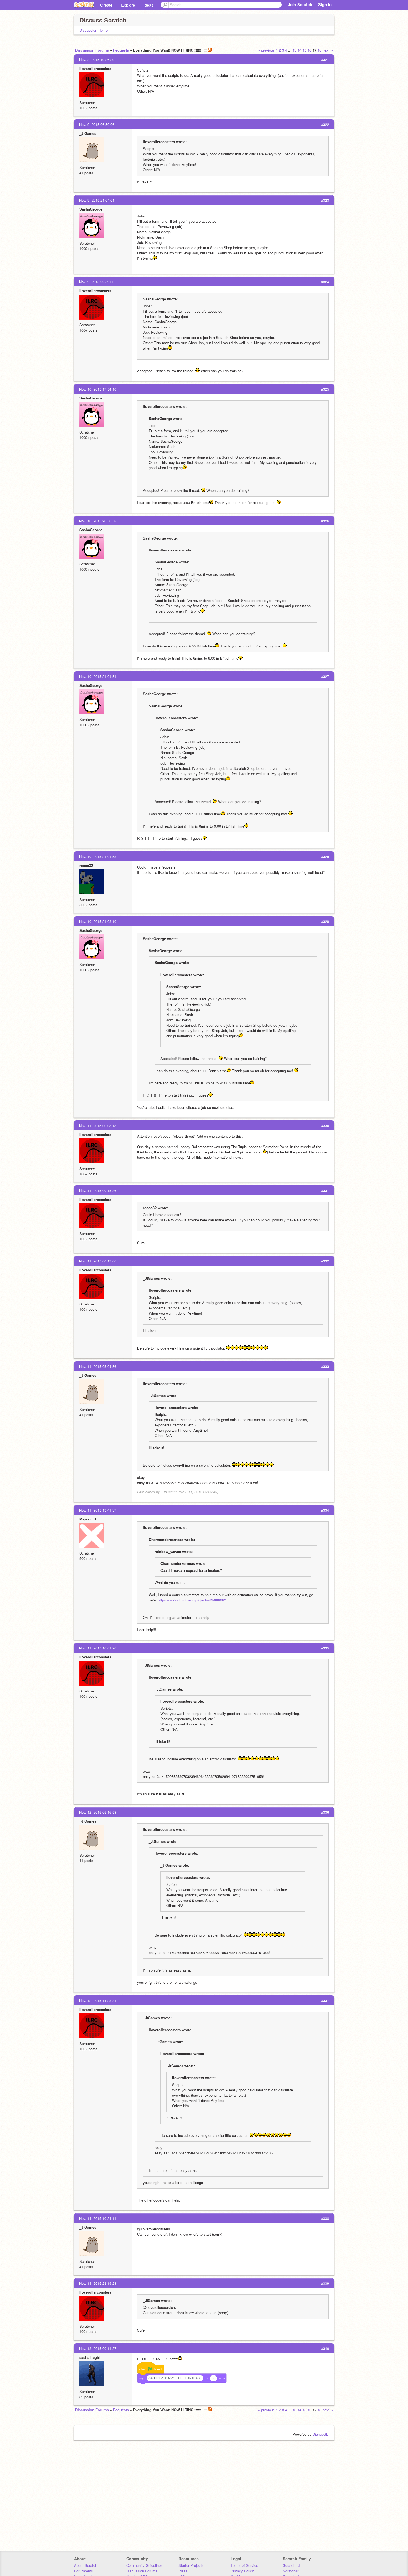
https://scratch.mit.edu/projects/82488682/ (192, 1600)
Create (106, 5)
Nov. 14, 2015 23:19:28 (98, 2283)
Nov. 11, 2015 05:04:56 (98, 1366)
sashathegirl (90, 2357)
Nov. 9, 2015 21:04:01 (97, 200)
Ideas (148, 5)
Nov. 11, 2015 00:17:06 (98, 1261)
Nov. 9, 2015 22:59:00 (97, 282)
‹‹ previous (266, 50)
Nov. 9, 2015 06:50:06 (97, 124)
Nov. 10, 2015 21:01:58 (98, 856)
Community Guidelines (144, 2565)
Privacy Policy (242, 2571)
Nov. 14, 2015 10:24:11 (98, 2218)
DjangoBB (321, 2434)
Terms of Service (244, 2565)
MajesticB (88, 1519)
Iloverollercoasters (95, 68)
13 (294, 50)
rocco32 (86, 865)
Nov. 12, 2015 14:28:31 (98, 2001)
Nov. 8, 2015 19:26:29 (97, 60)
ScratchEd (291, 2565)
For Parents (84, 2571)
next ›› (328, 50)
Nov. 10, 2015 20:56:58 (98, 521)
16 (309, 50)
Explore (128, 5)
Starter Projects (191, 2565)
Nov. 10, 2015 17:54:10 (98, 389)
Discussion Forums (92, 50)
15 (304, 50)
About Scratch (86, 2565)
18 (319, 50)
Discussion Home (94, 30)
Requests (121, 50)
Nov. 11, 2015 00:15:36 (98, 1190)
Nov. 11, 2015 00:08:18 (98, 1126)
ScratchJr (291, 2571)
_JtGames (88, 133)
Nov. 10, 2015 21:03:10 (98, 921)
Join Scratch (300, 4)
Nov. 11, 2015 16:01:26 (98, 1648)
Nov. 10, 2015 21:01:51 (98, 676)
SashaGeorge (91, 209)
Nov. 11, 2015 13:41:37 (98, 1510)
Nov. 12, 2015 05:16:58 (98, 1812)
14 (299, 50)
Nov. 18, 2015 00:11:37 (98, 2348)
